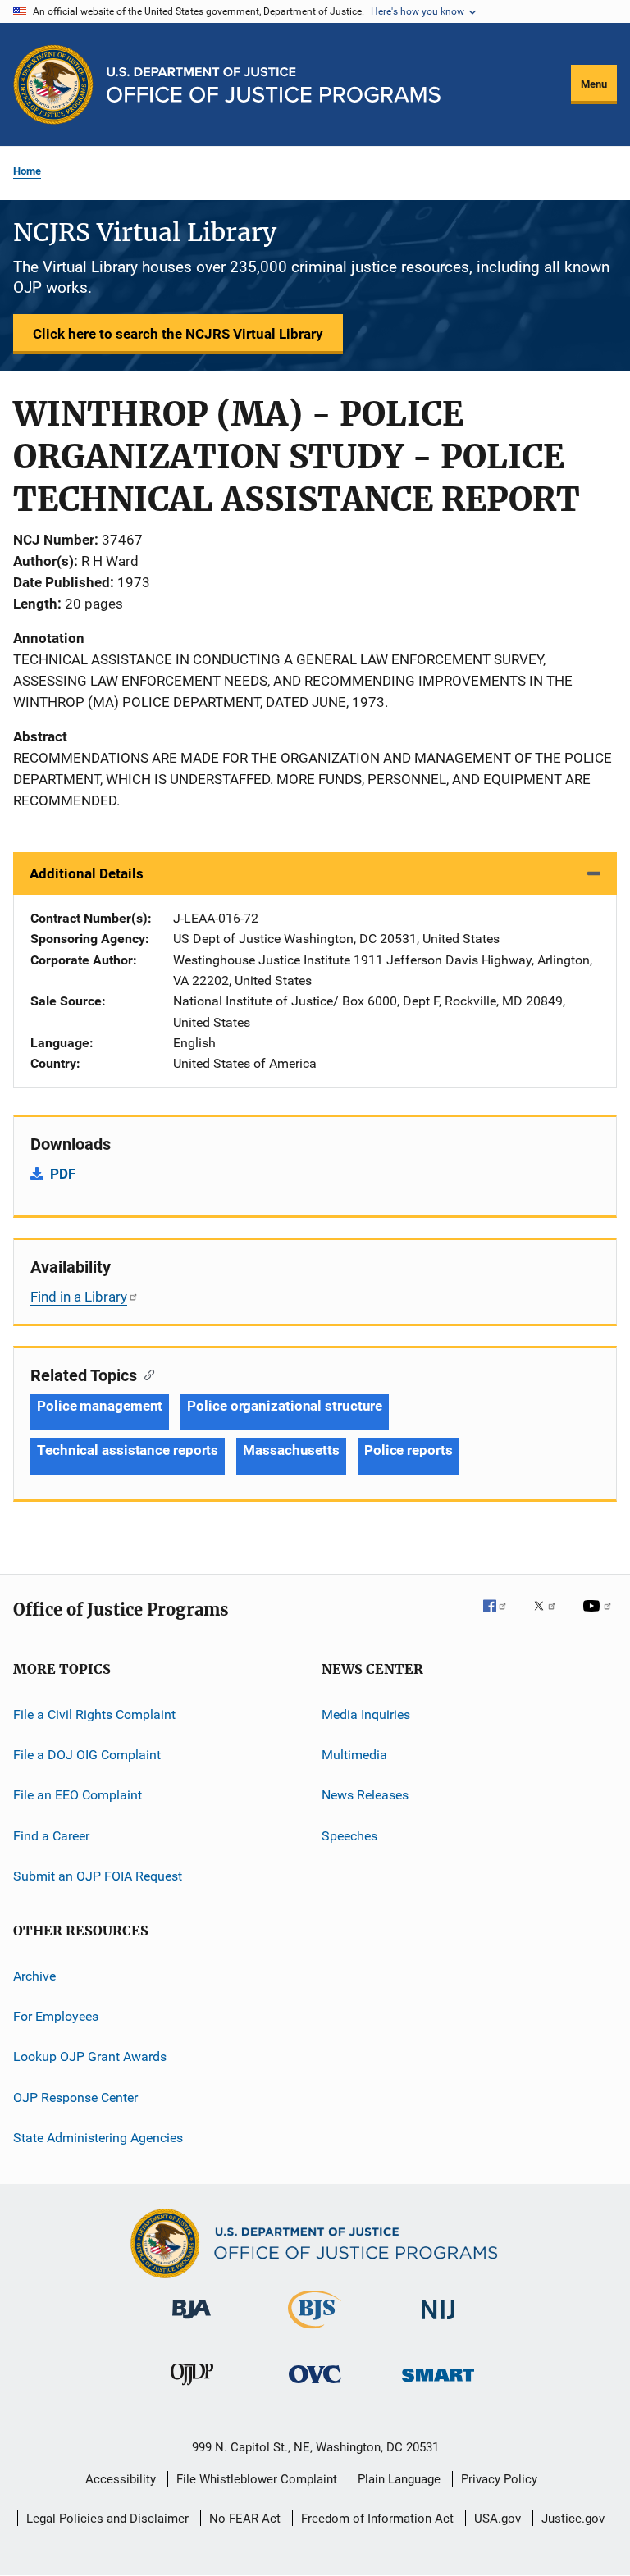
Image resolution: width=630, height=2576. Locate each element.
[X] (550, 1617)
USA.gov (498, 2519)
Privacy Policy (499, 2479)
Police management (100, 1406)
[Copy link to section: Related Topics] (146, 1374)
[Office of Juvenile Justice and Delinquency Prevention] (192, 2388)
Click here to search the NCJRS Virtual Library (178, 334)
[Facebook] (501, 1617)
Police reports (409, 1450)
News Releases (365, 1795)
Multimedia (354, 1755)
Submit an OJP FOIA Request (98, 1876)
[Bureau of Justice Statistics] (315, 2332)
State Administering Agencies (98, 2138)
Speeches (349, 1836)
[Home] (274, 85)
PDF (63, 1174)
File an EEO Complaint (78, 1795)
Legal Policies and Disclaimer (107, 2519)
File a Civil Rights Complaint (94, 1714)
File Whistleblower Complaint (257, 2479)
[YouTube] (600, 1617)
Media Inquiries (366, 1714)
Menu (594, 84)
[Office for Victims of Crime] (315, 2386)
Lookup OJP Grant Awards (90, 2056)
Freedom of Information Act (377, 2519)
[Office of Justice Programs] (53, 84)
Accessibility (121, 2479)
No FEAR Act (245, 2519)
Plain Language (399, 2479)
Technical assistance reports (128, 1450)
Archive (34, 1975)
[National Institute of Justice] (438, 2322)
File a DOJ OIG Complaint (87, 1755)
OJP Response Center (75, 2097)
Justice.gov (573, 2519)
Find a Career (51, 1836)
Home (27, 171)
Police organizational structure (285, 1406)
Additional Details (87, 873)
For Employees (56, 2016)
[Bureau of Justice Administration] (192, 2322)
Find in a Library (79, 1297)
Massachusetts (291, 1450)
